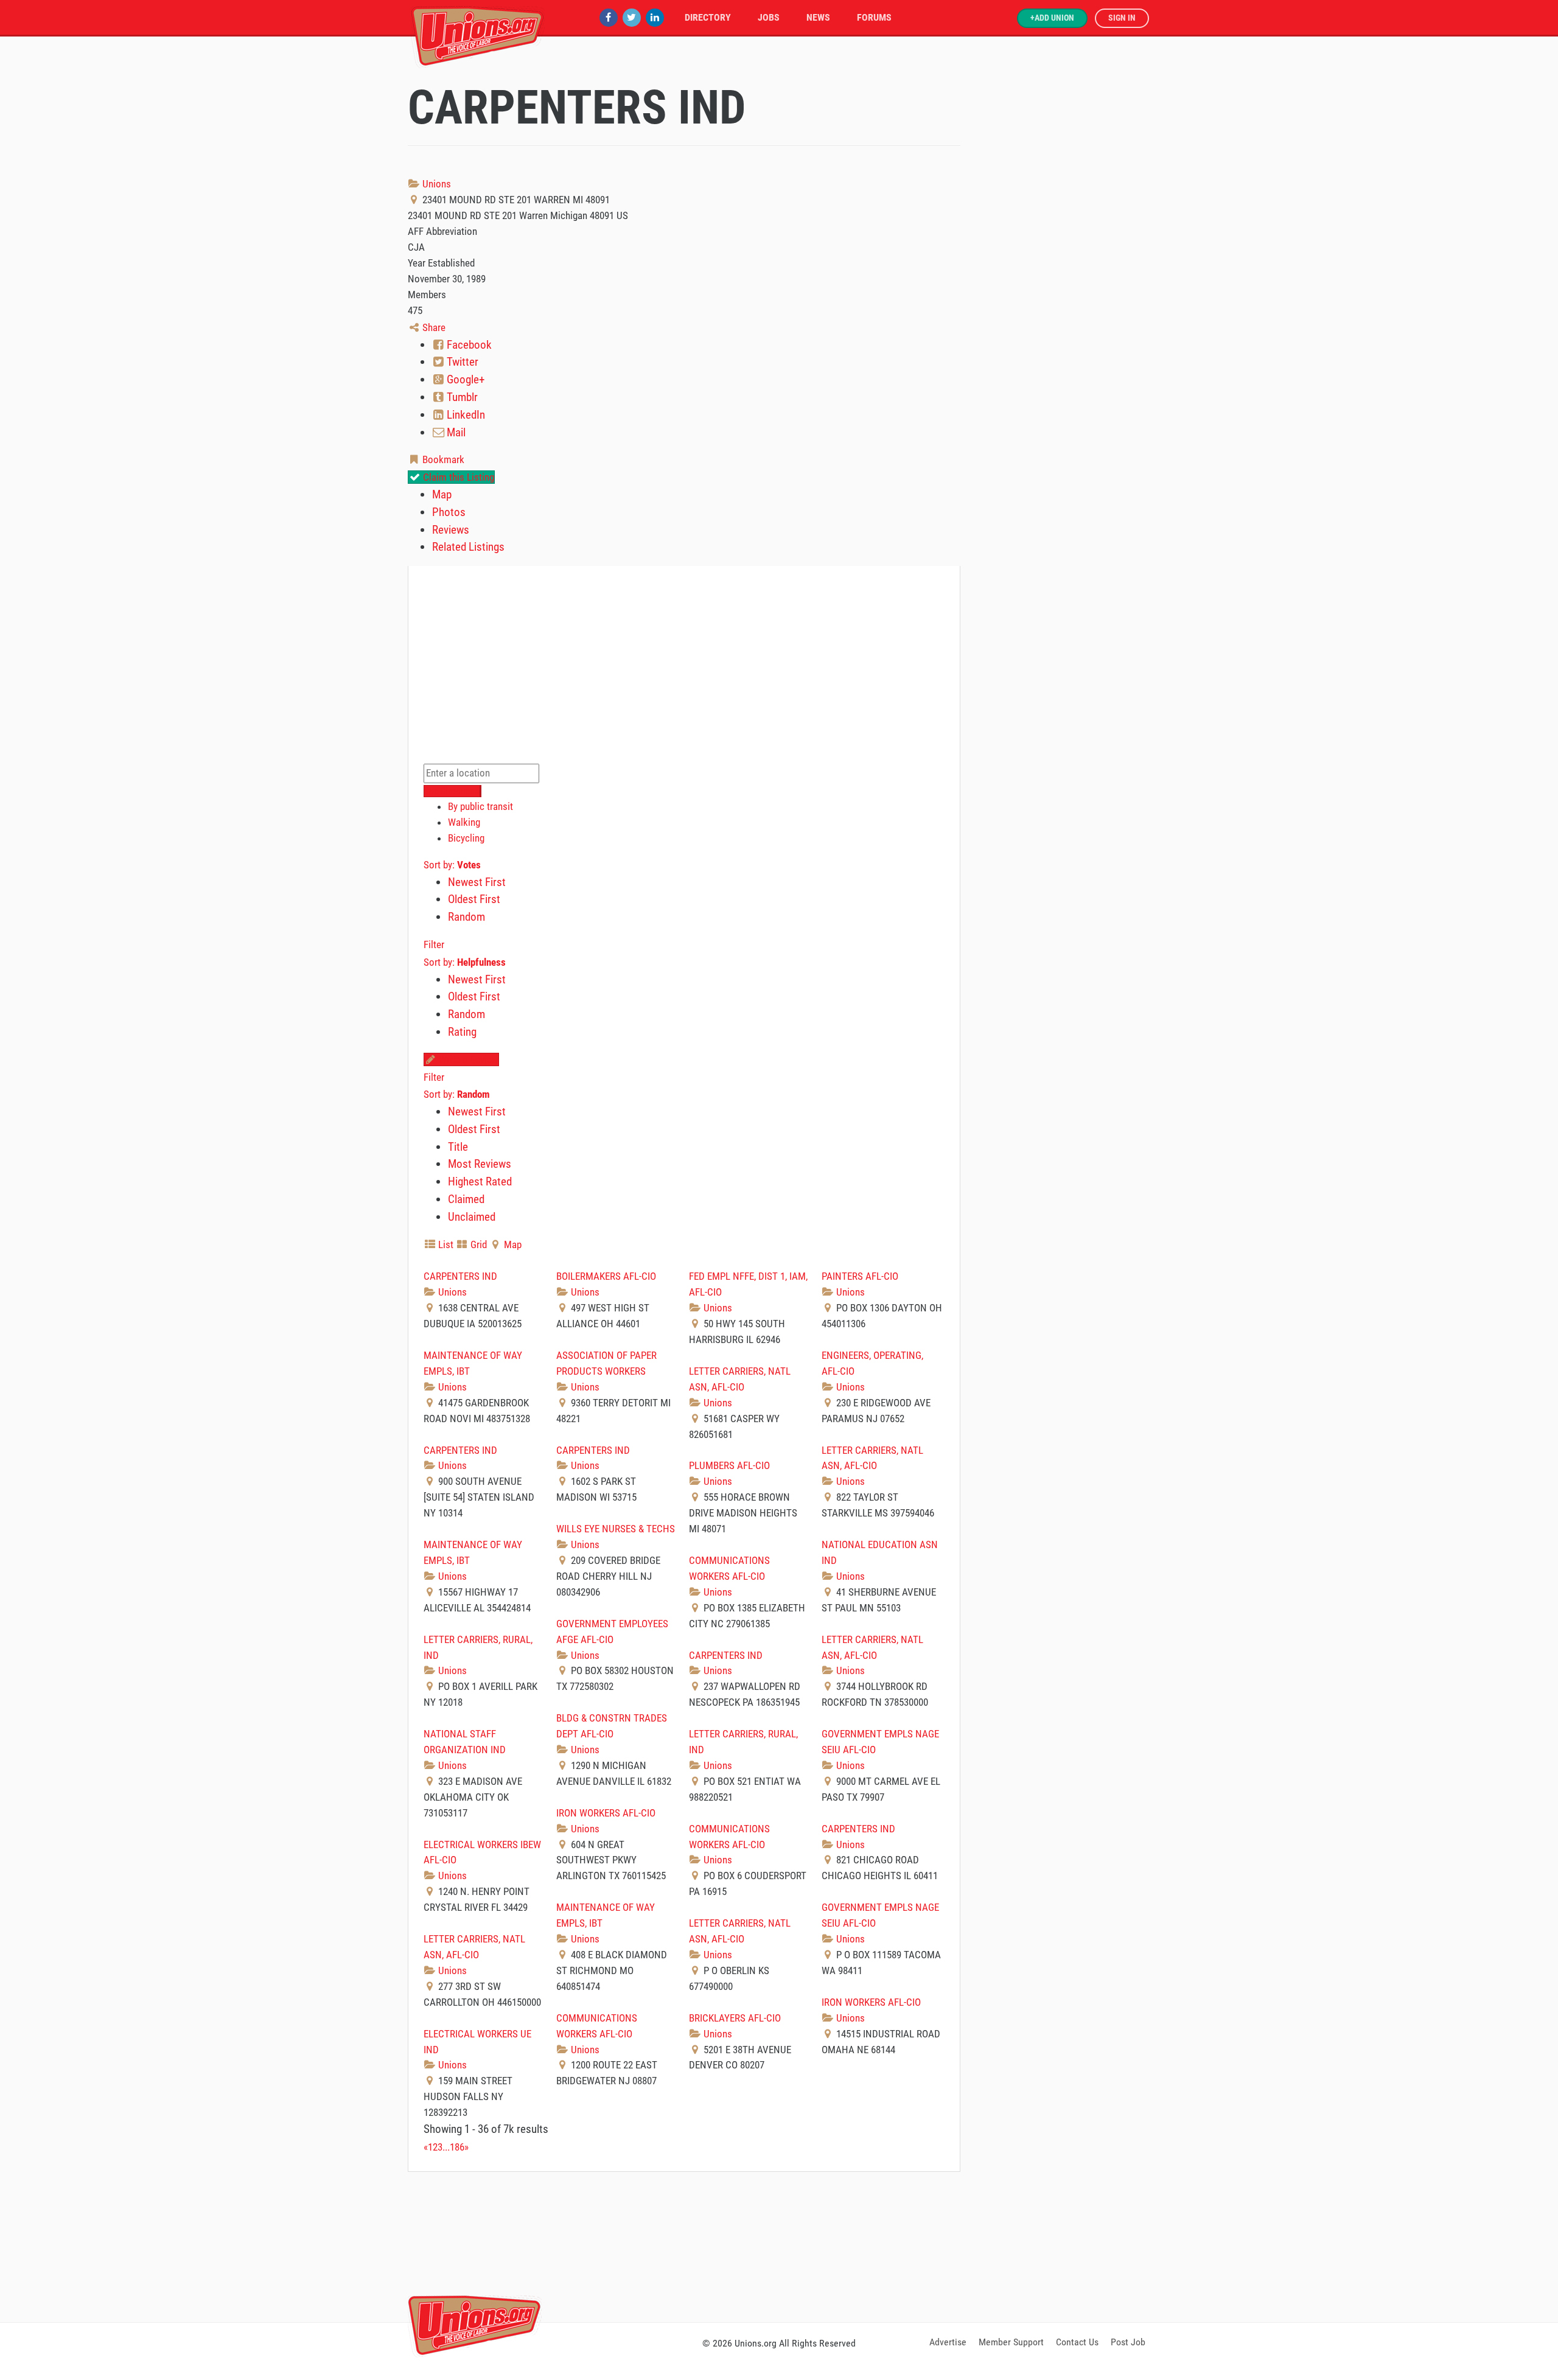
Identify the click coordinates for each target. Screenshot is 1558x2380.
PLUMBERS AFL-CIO (729, 1465)
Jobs (769, 17)
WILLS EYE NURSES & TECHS (616, 1529)
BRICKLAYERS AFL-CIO (735, 2018)
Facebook (468, 345)
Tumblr (461, 397)
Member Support (1011, 2342)
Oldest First (474, 899)
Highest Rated (480, 1181)
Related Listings (468, 547)
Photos (449, 512)
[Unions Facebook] (609, 17)
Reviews (451, 530)
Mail (455, 432)
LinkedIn (465, 415)
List (445, 1244)
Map (442, 494)
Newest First (477, 882)
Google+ (464, 379)
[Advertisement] (779, 2245)
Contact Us (1077, 2342)
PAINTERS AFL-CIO (860, 1276)
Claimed (466, 1199)
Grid (477, 1244)
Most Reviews (480, 1164)
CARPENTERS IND (460, 1276)
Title (458, 1147)
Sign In (1122, 18)
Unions (435, 184)
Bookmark (442, 459)
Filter (434, 944)
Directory (708, 17)
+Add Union (1052, 18)
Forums (874, 17)
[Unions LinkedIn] (655, 17)
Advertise (948, 2342)
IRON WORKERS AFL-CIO (606, 1813)
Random (466, 917)
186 (457, 2147)
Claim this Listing (457, 477)
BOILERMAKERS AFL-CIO (606, 1276)
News (818, 17)
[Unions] (478, 35)
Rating (462, 1032)
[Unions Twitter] (632, 17)
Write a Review (467, 1059)
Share (433, 327)
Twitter (461, 362)
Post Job (1128, 2342)
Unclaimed (472, 1217)
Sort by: (452, 865)
